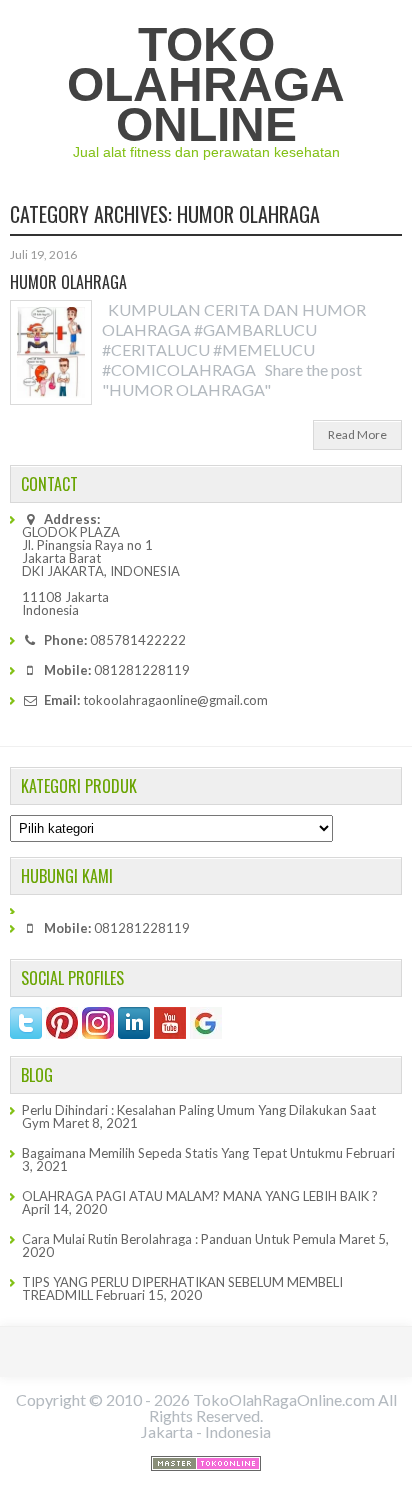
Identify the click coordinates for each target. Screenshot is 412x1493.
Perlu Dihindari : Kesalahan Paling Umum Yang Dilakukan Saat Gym (199, 1116)
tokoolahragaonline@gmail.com (175, 700)
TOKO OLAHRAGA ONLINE (206, 84)
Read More (357, 434)
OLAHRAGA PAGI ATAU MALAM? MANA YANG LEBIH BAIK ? (200, 1196)
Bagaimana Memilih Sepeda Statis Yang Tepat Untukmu (182, 1153)
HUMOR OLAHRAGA (68, 282)
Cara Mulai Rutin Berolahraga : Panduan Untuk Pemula (179, 1239)
